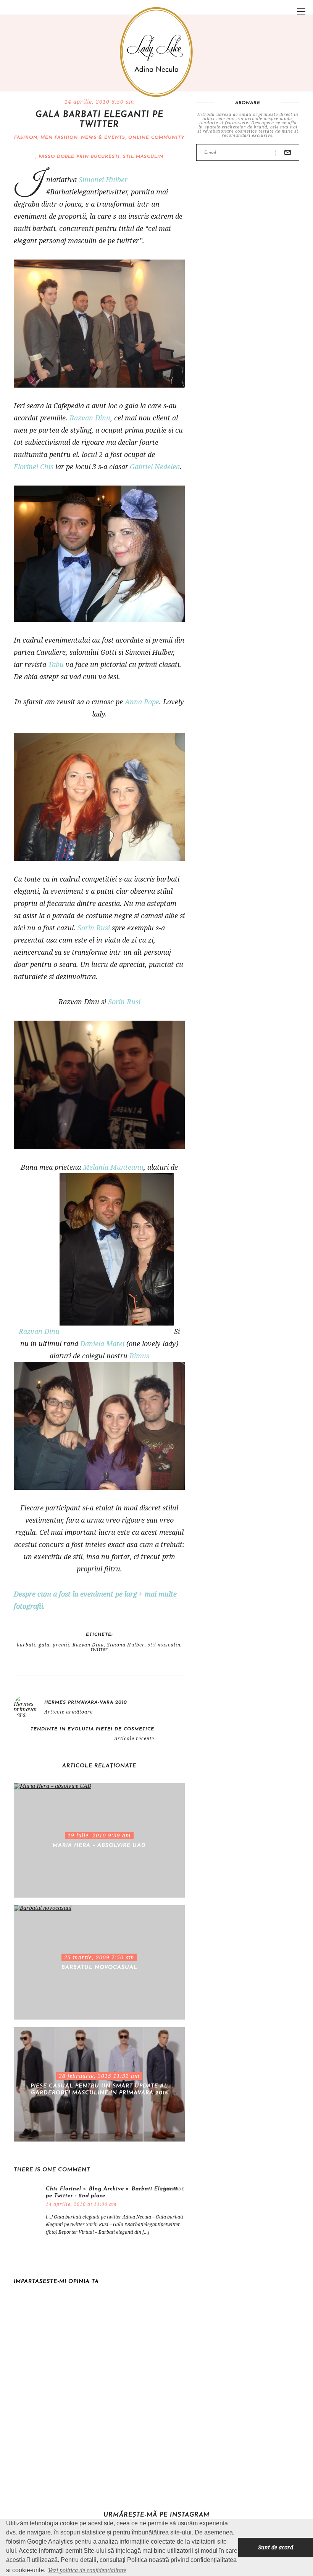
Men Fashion (59, 138)
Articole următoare (69, 1712)
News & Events (103, 138)
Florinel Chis (34, 466)
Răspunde (172, 2189)
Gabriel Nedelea (155, 466)
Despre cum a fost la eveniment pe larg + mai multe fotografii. (95, 1600)
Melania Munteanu (113, 1167)
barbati (26, 1645)
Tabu (56, 664)
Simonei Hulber (103, 180)
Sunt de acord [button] (276, 2547)
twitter (99, 1649)
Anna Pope (142, 702)
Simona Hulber (126, 1645)
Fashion (26, 138)
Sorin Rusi (94, 928)
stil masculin (143, 157)
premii (61, 1645)
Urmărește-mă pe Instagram (156, 2515)
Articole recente (134, 1739)
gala (44, 1645)
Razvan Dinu (90, 418)
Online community (156, 138)
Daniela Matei (102, 1343)
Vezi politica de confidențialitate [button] (87, 2570)
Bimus (139, 1356)
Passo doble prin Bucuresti (79, 157)
